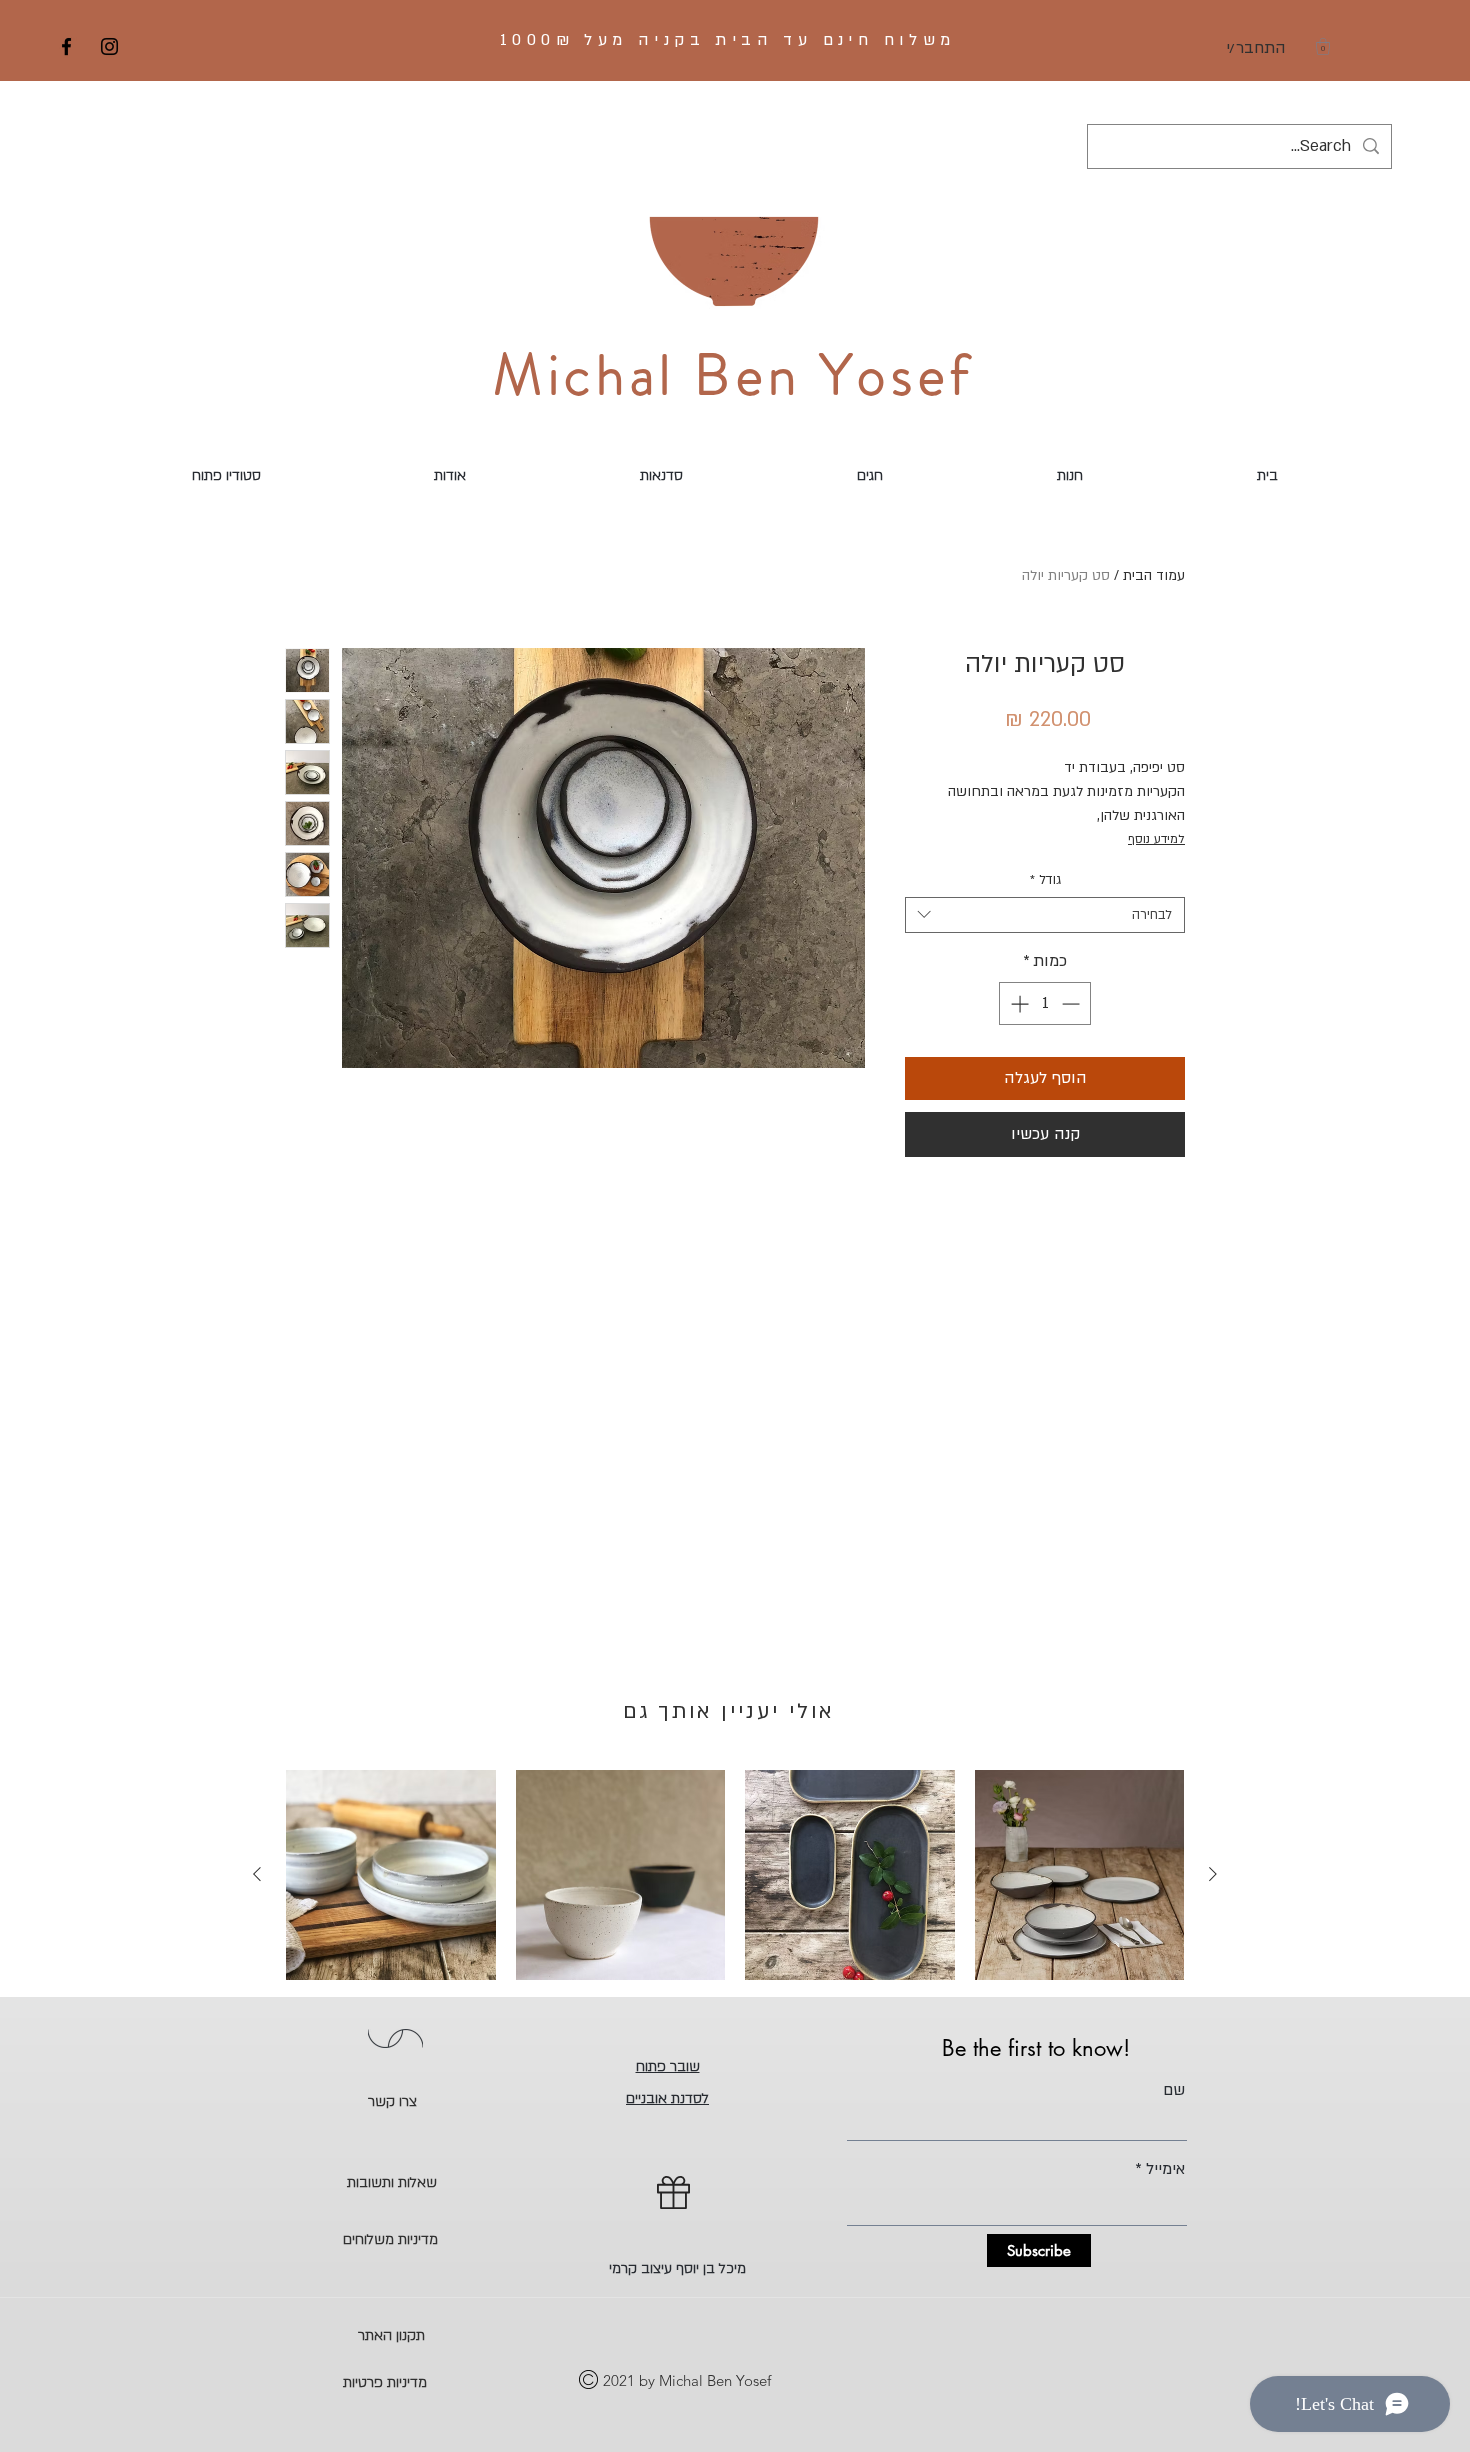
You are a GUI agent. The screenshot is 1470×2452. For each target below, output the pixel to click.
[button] (1323, 46)
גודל (1045, 880)
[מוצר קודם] (1213, 1874)
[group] (735, 1875)
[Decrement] (1072, 1003)
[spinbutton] (1045, 1003)
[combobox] (1045, 915)
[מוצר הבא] (257, 1874)
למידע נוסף (1156, 839)
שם (1174, 2090)
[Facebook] (66, 46)
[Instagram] (109, 46)
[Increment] (1017, 1003)
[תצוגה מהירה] (1080, 1875)
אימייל (1165, 2169)
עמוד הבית (1154, 575)
